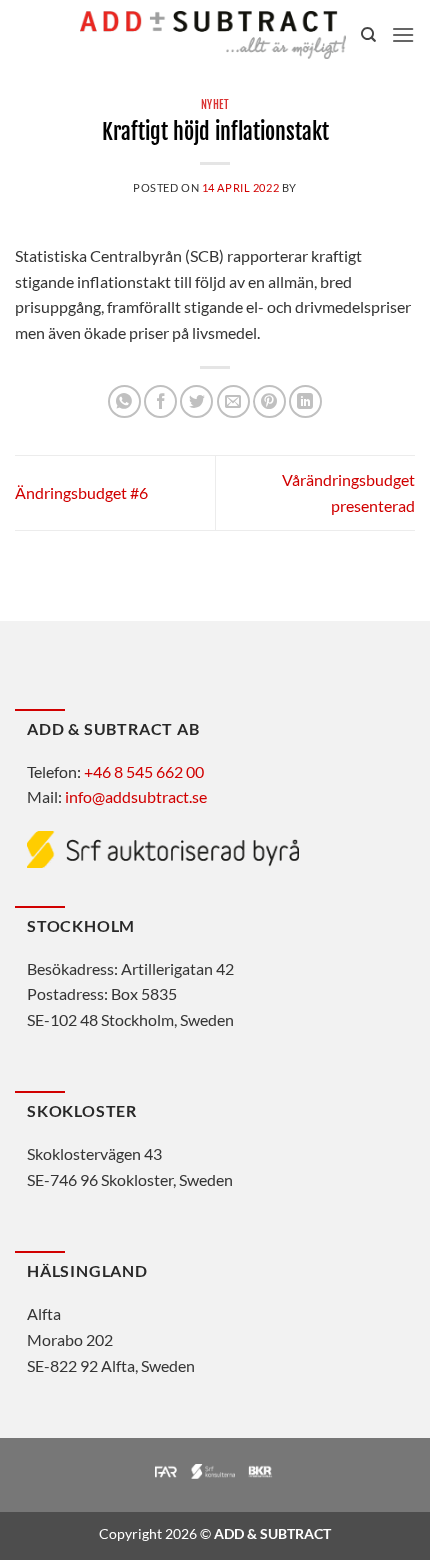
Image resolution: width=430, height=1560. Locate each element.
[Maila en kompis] (233, 401)
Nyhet (215, 105)
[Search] (368, 35)
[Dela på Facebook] (160, 401)
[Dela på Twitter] (196, 401)
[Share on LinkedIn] (305, 401)
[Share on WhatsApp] (124, 401)
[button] (403, 34)
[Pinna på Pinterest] (269, 401)
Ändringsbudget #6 (81, 492)
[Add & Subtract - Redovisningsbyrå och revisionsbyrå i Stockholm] (213, 35)
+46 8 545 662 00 (144, 771)
